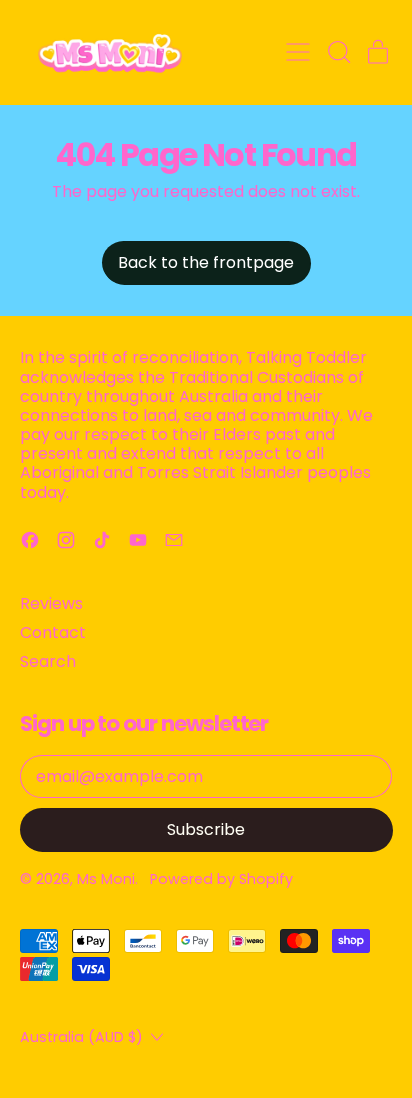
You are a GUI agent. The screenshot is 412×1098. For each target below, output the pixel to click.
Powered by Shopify (221, 879)
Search (48, 661)
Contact (53, 632)
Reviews (51, 603)
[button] (338, 52)
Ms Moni (106, 879)
